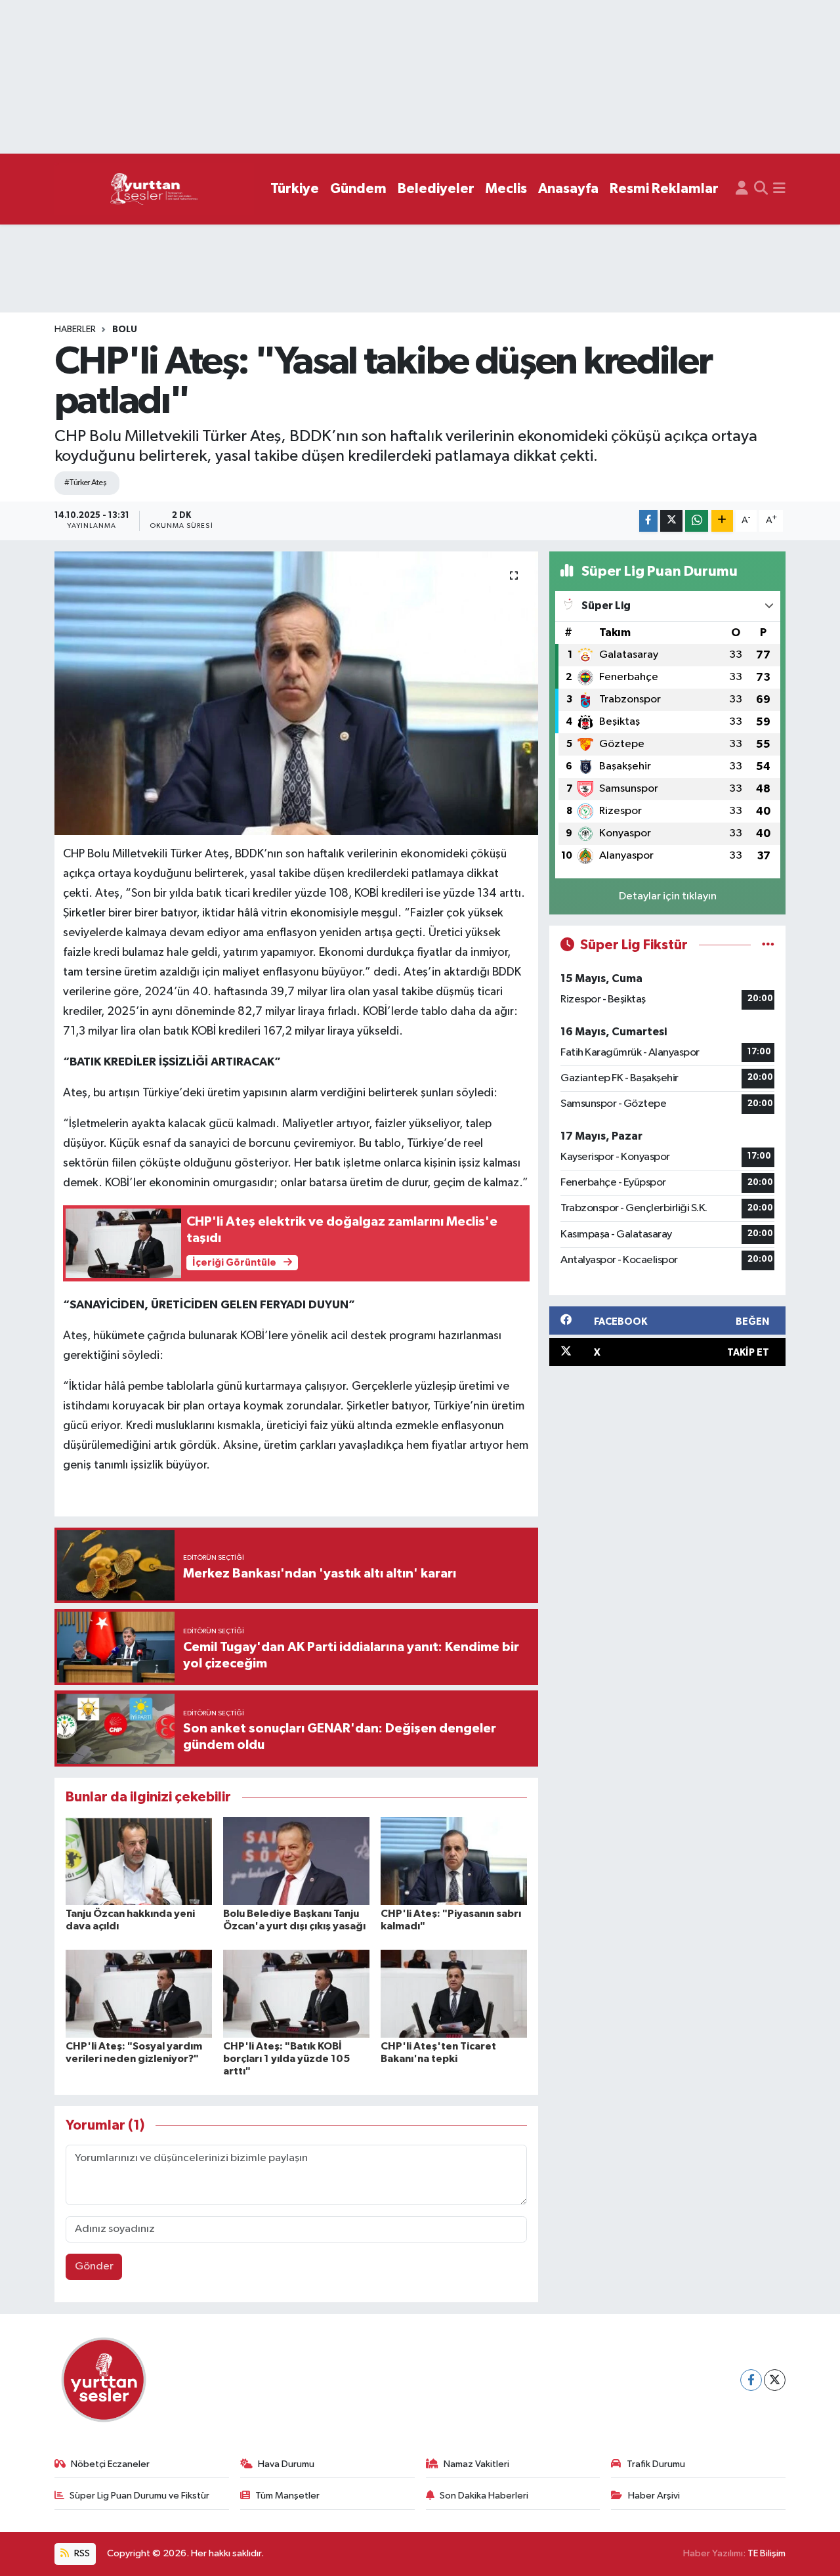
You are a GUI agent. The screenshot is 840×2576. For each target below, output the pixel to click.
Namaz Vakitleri (476, 2464)
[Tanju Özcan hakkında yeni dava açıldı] (139, 1861)
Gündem (358, 189)
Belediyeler (436, 189)
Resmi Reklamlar (664, 189)
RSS (81, 2553)
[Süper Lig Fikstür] (768, 945)
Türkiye (295, 189)
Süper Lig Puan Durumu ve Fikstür (139, 2496)
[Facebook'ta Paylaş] (648, 521)
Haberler (75, 330)
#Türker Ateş (85, 483)
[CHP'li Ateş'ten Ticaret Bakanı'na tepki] (454, 1993)
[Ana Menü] (779, 189)
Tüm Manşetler (287, 2496)
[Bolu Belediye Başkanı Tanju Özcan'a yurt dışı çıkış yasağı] (296, 1861)
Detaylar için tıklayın (668, 896)
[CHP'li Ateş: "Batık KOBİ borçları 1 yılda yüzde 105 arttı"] (296, 1993)
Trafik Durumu (656, 2464)
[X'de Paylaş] (671, 521)
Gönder (94, 2266)
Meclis (506, 189)
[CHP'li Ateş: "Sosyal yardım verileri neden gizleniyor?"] (139, 1993)
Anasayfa (568, 189)
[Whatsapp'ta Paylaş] (697, 521)
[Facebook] (751, 2380)
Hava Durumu (286, 2464)
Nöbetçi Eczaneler (110, 2464)
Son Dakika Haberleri (484, 2496)
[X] (775, 2380)
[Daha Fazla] (722, 521)
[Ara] (761, 189)
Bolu (125, 330)
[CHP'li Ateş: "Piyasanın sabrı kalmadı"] (454, 1861)
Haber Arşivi (654, 2496)
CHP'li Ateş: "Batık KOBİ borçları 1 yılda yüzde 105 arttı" (286, 2059)
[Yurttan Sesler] (154, 189)
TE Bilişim (766, 2553)
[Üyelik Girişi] (742, 189)
